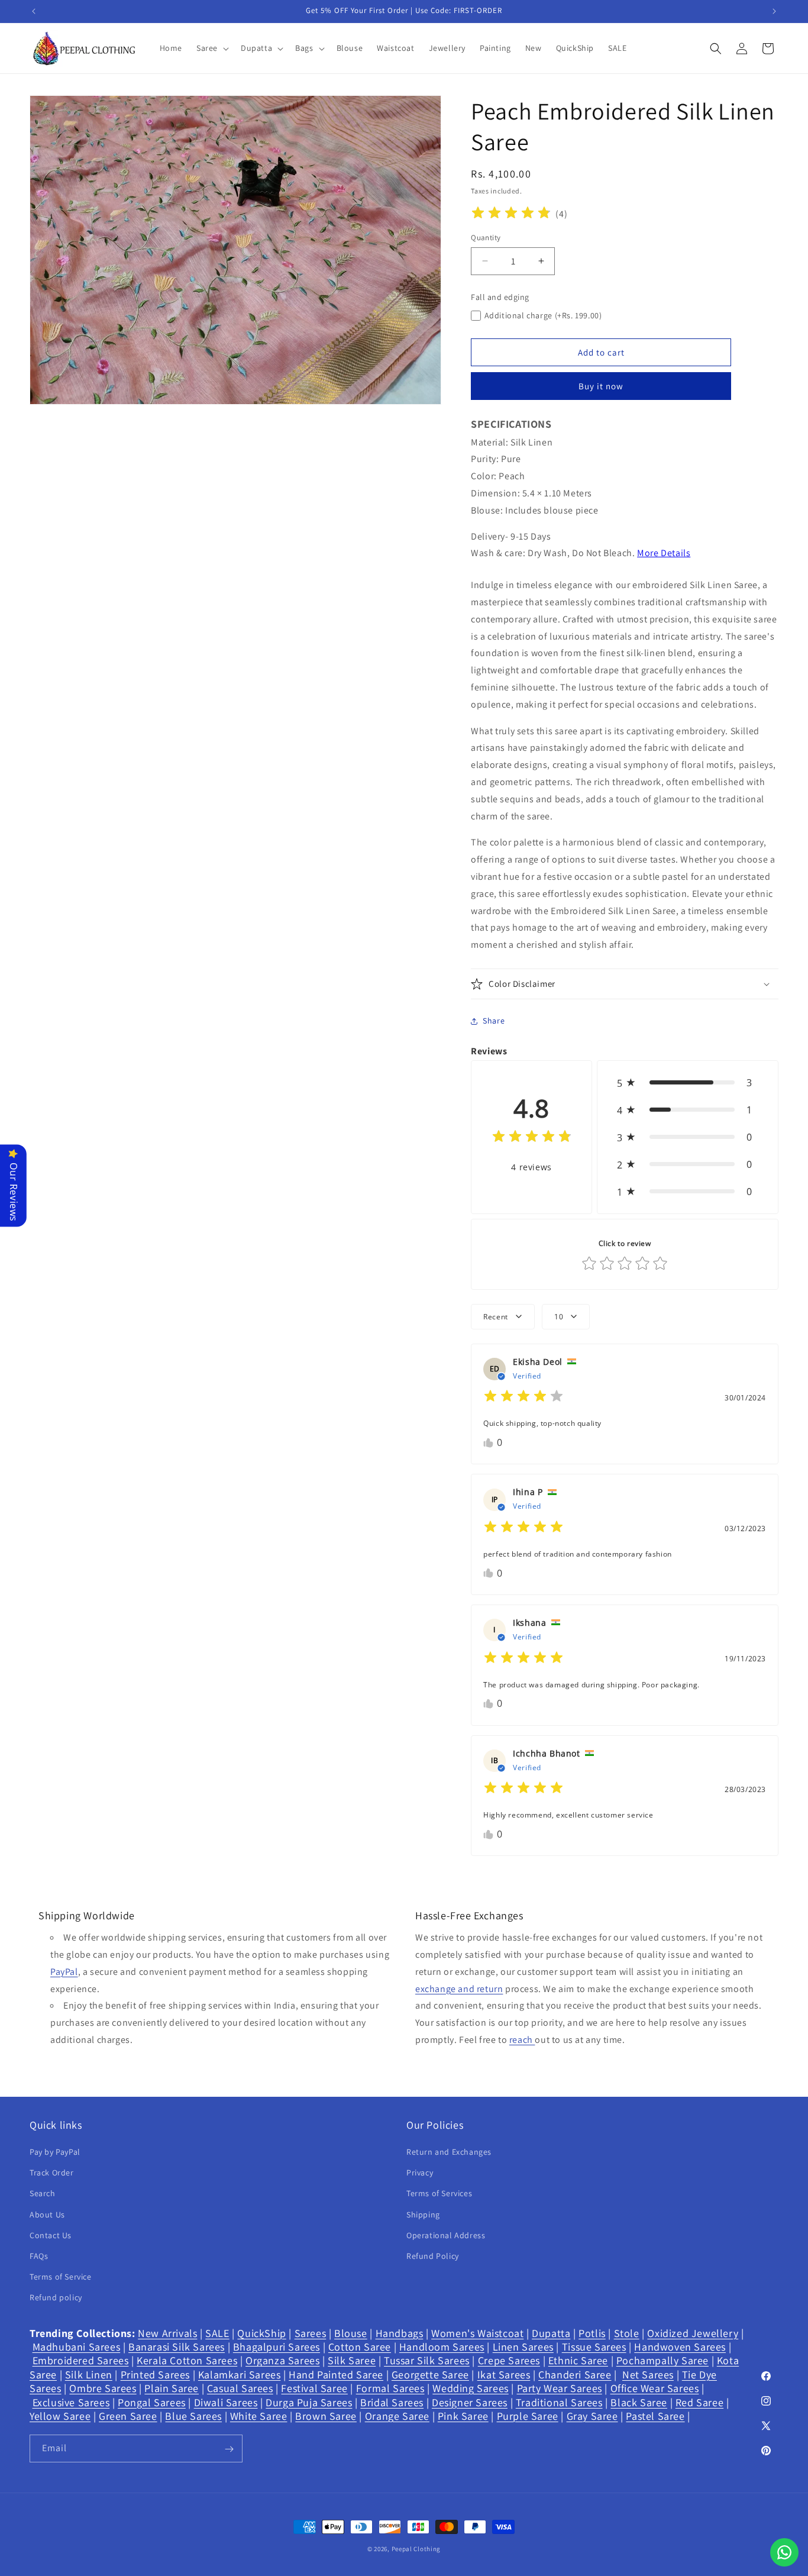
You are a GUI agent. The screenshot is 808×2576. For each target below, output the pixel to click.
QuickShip (261, 2333)
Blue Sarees (193, 2416)
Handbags (400, 2333)
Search (43, 2194)
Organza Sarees (282, 2361)
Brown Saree (326, 2416)
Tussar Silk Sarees (427, 2361)
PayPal (64, 1972)
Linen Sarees (523, 2347)
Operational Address (446, 2235)
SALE (217, 2333)
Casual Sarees (240, 2388)
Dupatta (551, 2333)
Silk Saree (352, 2361)
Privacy (420, 2173)
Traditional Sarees (559, 2402)
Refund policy (56, 2298)
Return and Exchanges (449, 2152)
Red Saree (699, 2402)
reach (522, 2040)
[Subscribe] (229, 2449)
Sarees (311, 2333)
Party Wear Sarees (560, 2388)
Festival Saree (314, 2388)
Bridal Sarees (392, 2402)
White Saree (259, 2416)
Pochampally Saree (662, 2361)
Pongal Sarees (152, 2402)
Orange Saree (397, 2416)
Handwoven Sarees (680, 2347)
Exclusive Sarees (71, 2402)
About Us (47, 2215)
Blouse (351, 2333)
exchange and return (459, 1989)
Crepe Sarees (509, 2361)
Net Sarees (648, 2375)
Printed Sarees (155, 2375)
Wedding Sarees (470, 2388)
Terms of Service (61, 2277)
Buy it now (601, 386)
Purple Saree (528, 2416)
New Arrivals (167, 2333)
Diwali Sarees (226, 2402)
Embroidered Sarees (81, 2361)
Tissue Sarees (594, 2347)
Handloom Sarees (442, 2347)
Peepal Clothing (416, 2549)
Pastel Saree (655, 2416)
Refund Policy (433, 2256)
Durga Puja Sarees (309, 2402)
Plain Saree (172, 2388)
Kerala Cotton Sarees (187, 2361)
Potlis (592, 2333)
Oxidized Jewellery (693, 2333)
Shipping (423, 2215)
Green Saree (128, 2416)
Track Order (52, 2173)
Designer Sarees (470, 2402)
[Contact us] (784, 2552)
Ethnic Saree (578, 2361)
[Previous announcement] (34, 11)
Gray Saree (592, 2416)
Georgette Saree (430, 2375)
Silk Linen (89, 2375)
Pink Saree (463, 2416)
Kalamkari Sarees (240, 2375)
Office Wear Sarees (655, 2388)
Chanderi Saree (575, 2375)
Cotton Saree (360, 2347)
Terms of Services (439, 2194)
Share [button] (494, 1021)
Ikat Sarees (504, 2375)
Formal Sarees (390, 2388)
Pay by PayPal (55, 2152)
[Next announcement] (774, 11)
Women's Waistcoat (477, 2333)
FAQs (39, 2256)
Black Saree (639, 2402)
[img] (511, 214)
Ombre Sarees (103, 2388)
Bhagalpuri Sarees (277, 2347)
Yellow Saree (60, 2416)
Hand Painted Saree (336, 2375)
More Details (664, 553)
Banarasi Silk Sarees (177, 2347)
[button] (211, 48)
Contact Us (51, 2235)
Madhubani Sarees (77, 2347)
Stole (627, 2333)
